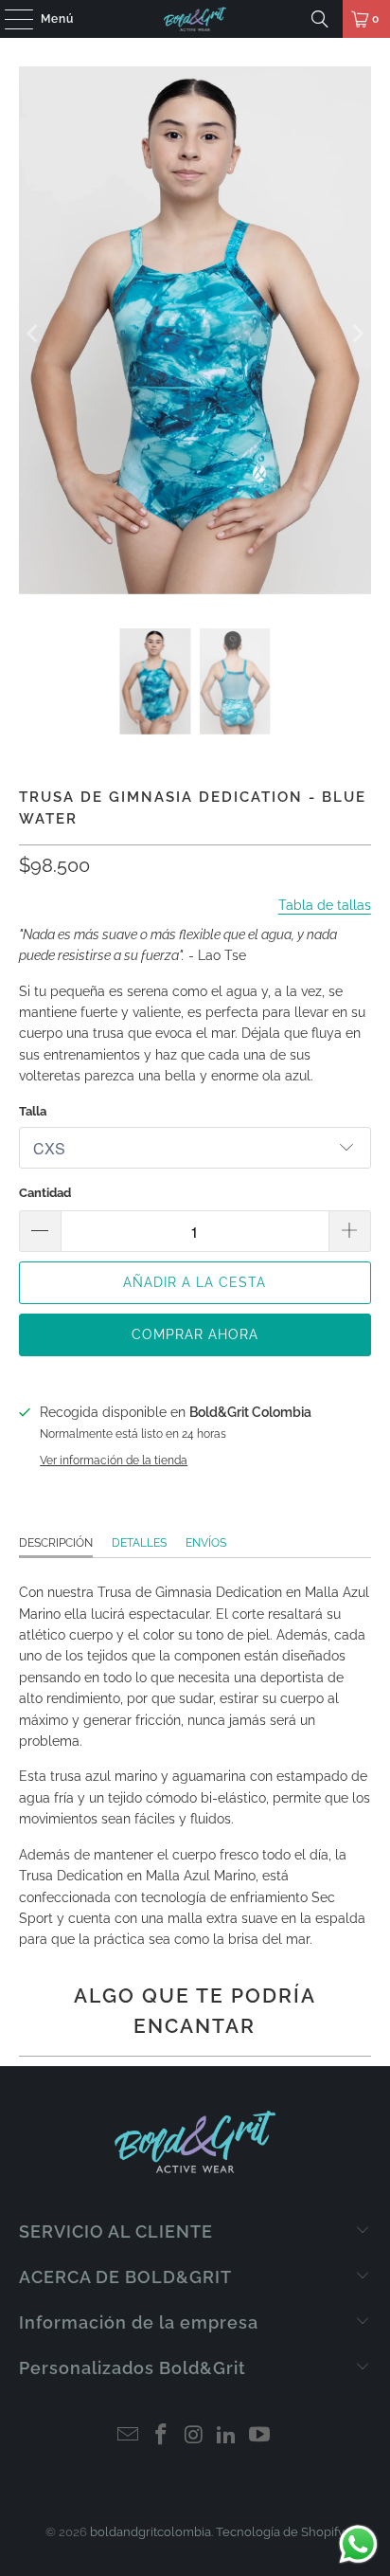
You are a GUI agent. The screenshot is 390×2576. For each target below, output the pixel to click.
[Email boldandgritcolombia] (129, 2436)
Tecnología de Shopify (280, 2532)
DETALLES (139, 1543)
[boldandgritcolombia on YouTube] (260, 2436)
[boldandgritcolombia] (195, 19)
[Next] (357, 333)
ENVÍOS (206, 1543)
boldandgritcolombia (151, 2532)
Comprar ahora (195, 1334)
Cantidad (45, 1193)
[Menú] (9, 19)
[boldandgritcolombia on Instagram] (194, 2436)
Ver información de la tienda (114, 1460)
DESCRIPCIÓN (56, 1543)
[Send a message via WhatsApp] (358, 2544)
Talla (33, 1111)
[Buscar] (320, 19)
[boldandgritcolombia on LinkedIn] (227, 2436)
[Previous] (33, 333)
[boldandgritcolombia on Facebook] (161, 2436)
